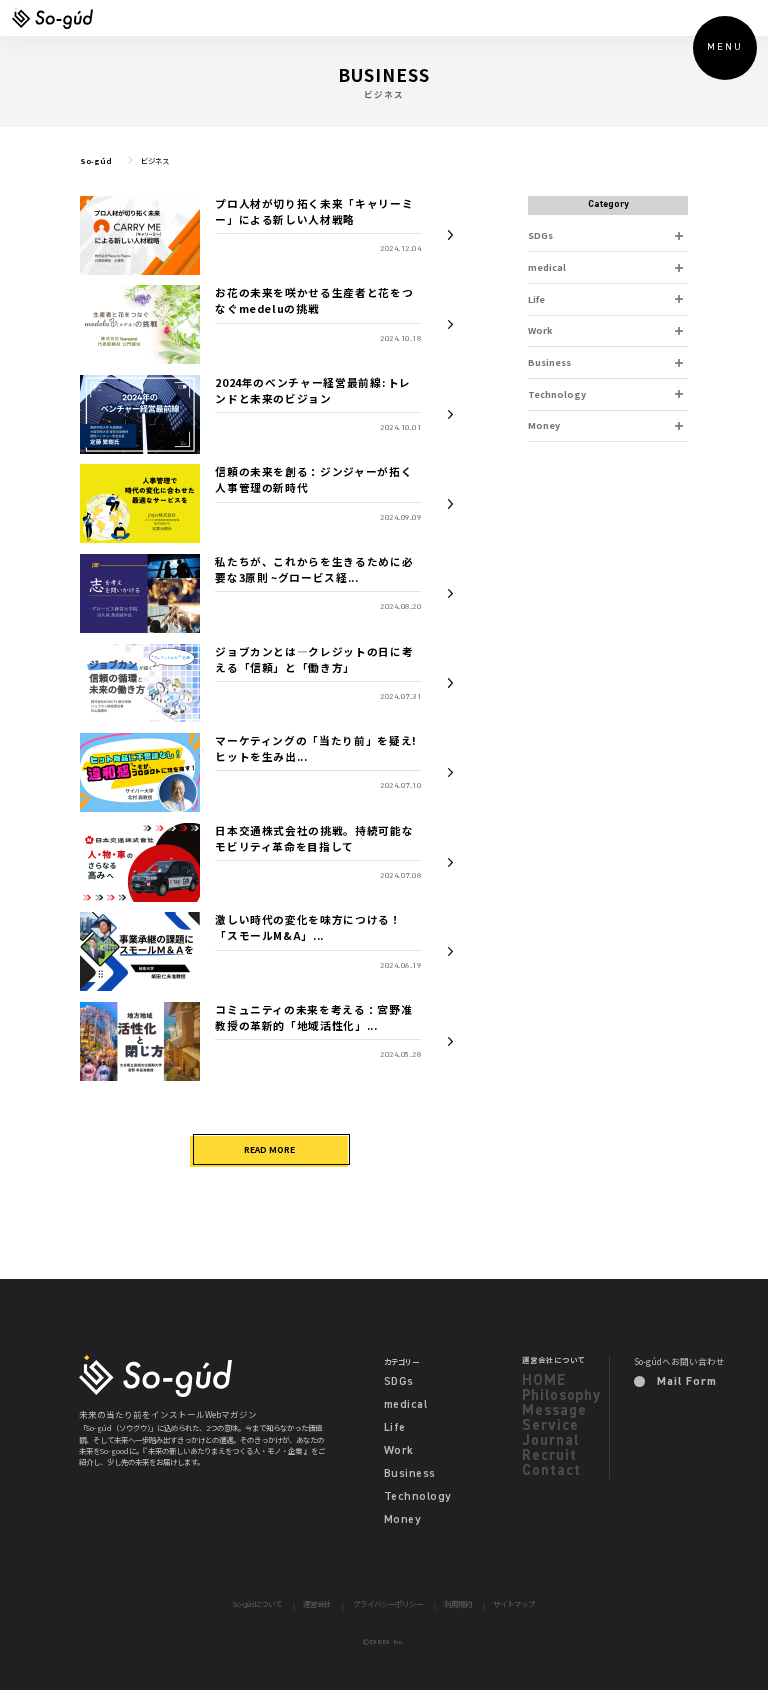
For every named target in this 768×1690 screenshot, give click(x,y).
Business (549, 362)
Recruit (549, 1455)
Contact (551, 1470)
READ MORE (269, 1149)
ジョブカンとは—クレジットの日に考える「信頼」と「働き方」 (314, 659)
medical (547, 267)
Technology (557, 394)
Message (554, 1410)
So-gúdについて (257, 1605)
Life (536, 299)
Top (720, 1642)
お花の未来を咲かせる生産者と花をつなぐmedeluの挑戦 (314, 300)
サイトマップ (514, 1605)
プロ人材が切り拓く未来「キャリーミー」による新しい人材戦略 (314, 211)
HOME (544, 1380)
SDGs (540, 235)
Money (544, 425)
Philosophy (561, 1395)
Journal (550, 1440)
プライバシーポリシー (388, 1605)
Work (540, 330)
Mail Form (684, 1382)
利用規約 (458, 1605)
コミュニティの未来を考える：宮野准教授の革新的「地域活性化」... (313, 1017)
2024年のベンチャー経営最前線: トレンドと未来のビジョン (313, 390)
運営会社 (317, 1605)
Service (550, 1425)
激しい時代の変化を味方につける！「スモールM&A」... (308, 927)
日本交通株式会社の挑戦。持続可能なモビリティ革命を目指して (314, 838)
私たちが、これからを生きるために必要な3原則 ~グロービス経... (314, 569)
